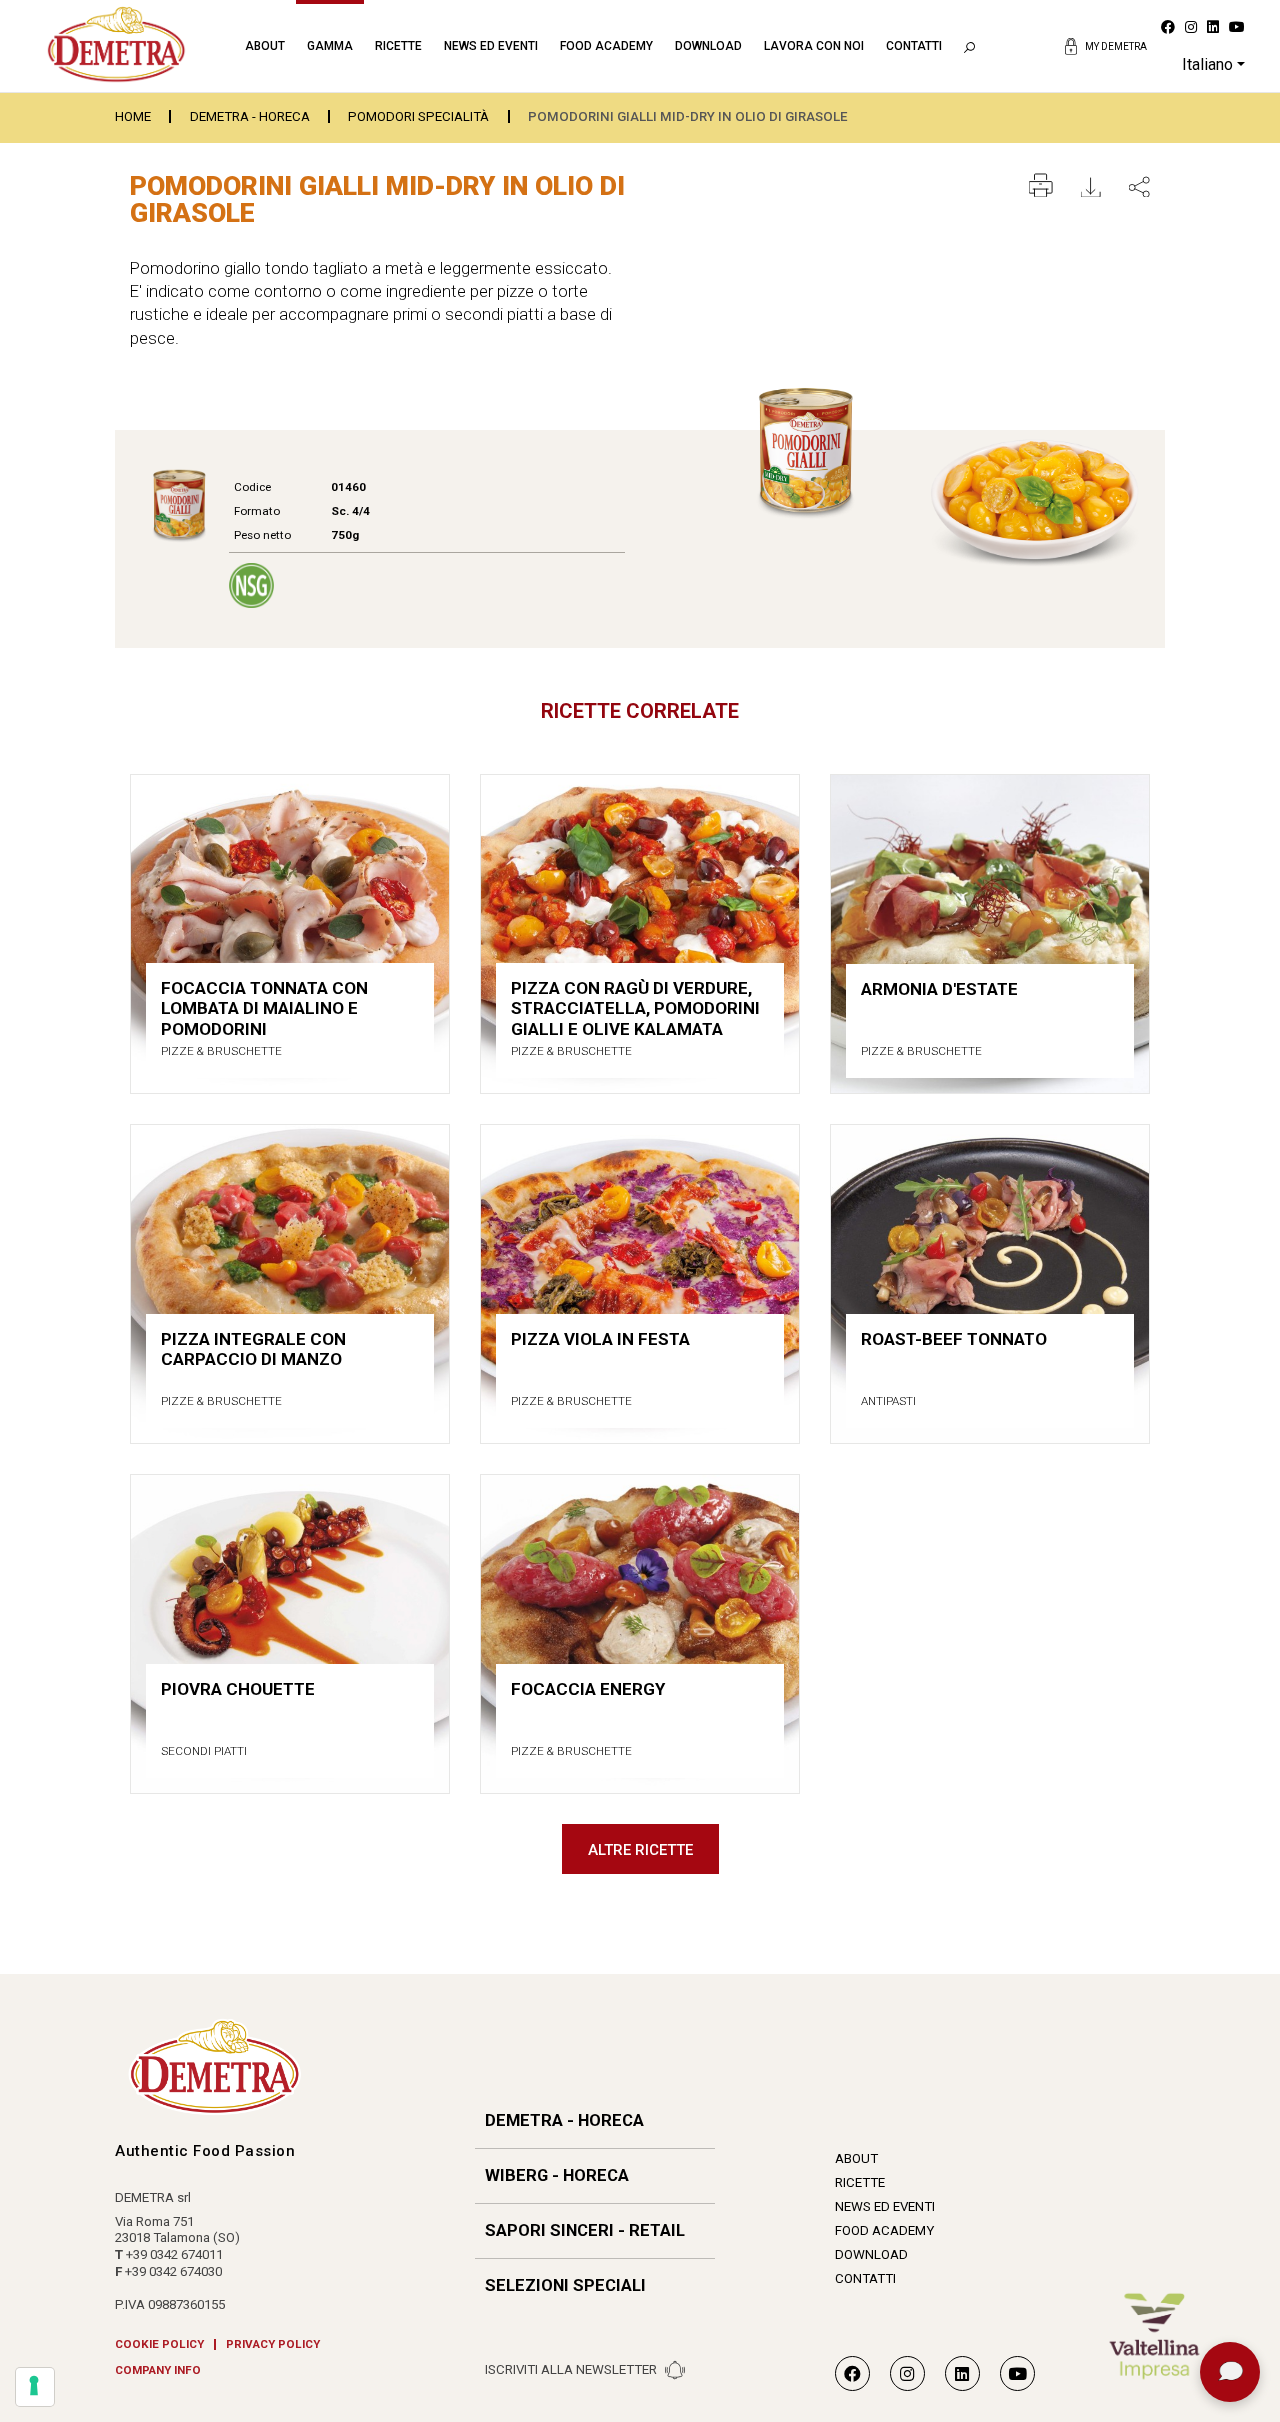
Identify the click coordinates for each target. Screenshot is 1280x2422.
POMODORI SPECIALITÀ (418, 116)
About (265, 46)
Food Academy (606, 46)
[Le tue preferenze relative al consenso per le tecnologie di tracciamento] (35, 2387)
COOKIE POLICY (159, 2345)
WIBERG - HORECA (557, 2175)
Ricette (398, 46)
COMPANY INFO (158, 2371)
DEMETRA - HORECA (250, 116)
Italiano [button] (1207, 64)
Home (133, 116)
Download (708, 46)
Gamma (330, 46)
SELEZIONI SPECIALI (565, 2285)
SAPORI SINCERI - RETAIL (585, 2230)
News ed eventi (491, 46)
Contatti (914, 46)
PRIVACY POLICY (273, 2345)
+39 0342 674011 (174, 2254)
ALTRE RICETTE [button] (640, 1850)
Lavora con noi (814, 46)
